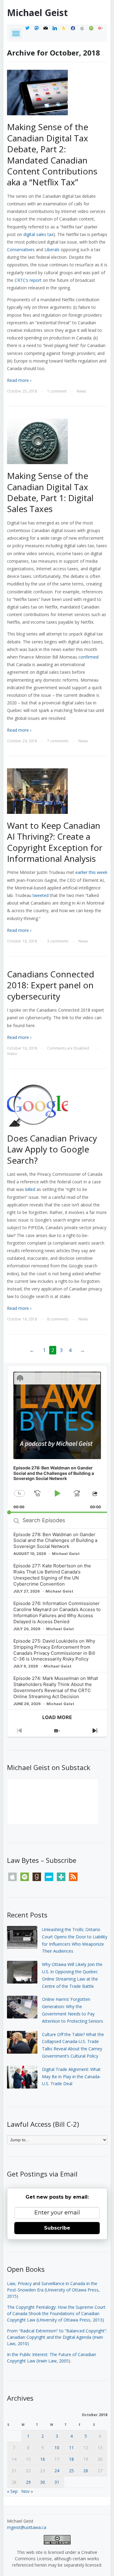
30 (43, 2482)
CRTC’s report (28, 280)
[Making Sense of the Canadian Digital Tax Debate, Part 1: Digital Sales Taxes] (37, 441)
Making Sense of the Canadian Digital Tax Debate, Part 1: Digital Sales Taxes (50, 492)
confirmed (88, 657)
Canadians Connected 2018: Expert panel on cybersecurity (51, 985)
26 (86, 2471)
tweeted (41, 895)
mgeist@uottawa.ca (27, 2527)
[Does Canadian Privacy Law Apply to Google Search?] (37, 1103)
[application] (57, 1439)
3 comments (58, 941)
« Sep (12, 2491)
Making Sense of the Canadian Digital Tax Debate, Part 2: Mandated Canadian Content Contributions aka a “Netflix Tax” (52, 154)
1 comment (57, 391)
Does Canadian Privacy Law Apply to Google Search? (52, 1149)
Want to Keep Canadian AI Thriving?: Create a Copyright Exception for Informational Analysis (55, 842)
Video (12, 1054)
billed (30, 1189)
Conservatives (21, 250)
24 (57, 2471)
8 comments (58, 1319)
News (81, 391)
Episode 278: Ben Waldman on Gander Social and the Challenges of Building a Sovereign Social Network (55, 1541)
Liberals (52, 250)
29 (28, 2482)
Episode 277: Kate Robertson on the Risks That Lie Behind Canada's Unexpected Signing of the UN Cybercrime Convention (52, 1575)
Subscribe (57, 2228)
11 (71, 2448)
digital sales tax (38, 234)
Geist (37, 13)
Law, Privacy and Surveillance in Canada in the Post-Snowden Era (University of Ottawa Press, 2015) (53, 2290)
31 (57, 2482)
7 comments (58, 741)
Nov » (27, 2491)
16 (43, 2459)
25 (71, 2471)
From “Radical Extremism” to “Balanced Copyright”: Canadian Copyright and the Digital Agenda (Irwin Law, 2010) (57, 2337)
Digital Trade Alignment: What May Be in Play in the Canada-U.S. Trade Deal (71, 2077)
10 (57, 2448)
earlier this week (91, 872)
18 (71, 2459)
